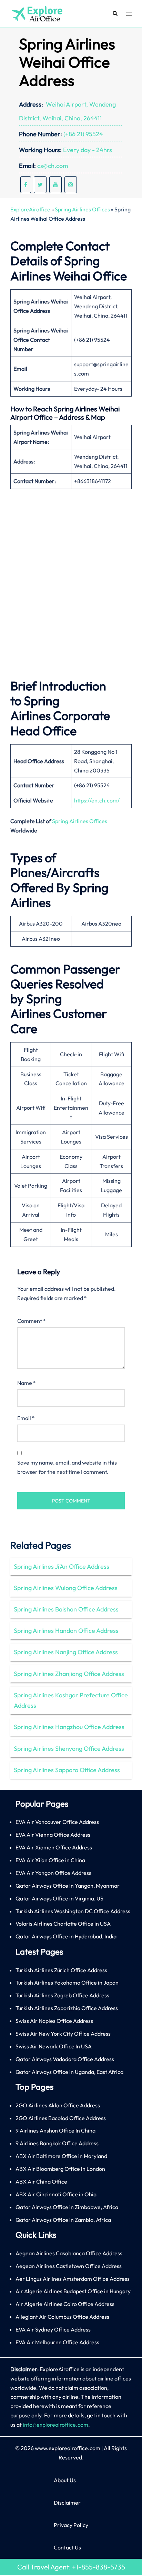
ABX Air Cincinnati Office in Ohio (56, 2194)
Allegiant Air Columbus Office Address (62, 2317)
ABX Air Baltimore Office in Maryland (61, 2156)
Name (27, 1383)
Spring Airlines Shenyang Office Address (69, 1749)
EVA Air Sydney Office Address (53, 2329)
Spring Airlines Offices (82, 209)
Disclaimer (67, 2503)
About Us (65, 2480)
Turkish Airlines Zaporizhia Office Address (67, 2008)
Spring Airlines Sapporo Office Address (67, 1770)
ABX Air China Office (41, 2181)
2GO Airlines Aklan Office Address (58, 2105)
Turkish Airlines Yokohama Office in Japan (67, 1983)
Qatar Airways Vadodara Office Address (65, 2059)
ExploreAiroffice (30, 209)
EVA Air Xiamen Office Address (54, 1847)
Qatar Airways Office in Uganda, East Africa (69, 2072)
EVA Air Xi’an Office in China (50, 1860)
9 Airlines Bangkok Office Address (57, 2143)
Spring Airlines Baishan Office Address (66, 1609)
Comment (32, 1321)
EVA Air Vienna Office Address (53, 1835)
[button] (115, 14)
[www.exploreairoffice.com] (37, 13)
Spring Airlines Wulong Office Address (66, 1588)
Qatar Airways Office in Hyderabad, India (66, 1936)
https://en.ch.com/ (97, 800)
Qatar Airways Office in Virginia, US (59, 1898)
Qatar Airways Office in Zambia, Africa (63, 2220)
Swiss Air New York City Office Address (63, 2034)
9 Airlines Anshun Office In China (55, 2130)
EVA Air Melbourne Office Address (57, 2342)
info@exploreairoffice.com (55, 2425)
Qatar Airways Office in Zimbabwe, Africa (67, 2207)
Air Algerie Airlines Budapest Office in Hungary (73, 2291)
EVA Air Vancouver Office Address (57, 1822)
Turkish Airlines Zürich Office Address (61, 1970)
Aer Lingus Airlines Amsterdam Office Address (73, 2279)
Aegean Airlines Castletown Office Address (69, 2266)
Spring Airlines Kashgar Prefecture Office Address (71, 1700)
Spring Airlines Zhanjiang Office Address (69, 1674)
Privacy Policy (71, 2525)
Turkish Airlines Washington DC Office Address (73, 1911)
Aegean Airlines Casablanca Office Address (69, 2253)
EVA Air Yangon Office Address (53, 1873)
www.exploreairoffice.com (68, 2448)
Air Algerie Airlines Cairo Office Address (65, 2304)
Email (26, 1418)
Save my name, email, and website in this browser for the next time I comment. (67, 1467)
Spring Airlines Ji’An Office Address (62, 1566)
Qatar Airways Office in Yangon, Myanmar (68, 1886)
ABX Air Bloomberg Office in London (60, 2169)
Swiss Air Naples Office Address (54, 2021)
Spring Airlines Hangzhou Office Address (69, 1727)
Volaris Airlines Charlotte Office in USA (63, 1924)
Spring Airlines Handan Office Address (66, 1631)
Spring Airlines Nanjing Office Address (66, 1652)
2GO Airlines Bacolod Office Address (61, 2118)
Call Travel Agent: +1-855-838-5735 (71, 2567)
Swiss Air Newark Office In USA (54, 2046)
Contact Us (67, 2547)
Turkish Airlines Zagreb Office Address (62, 1995)
